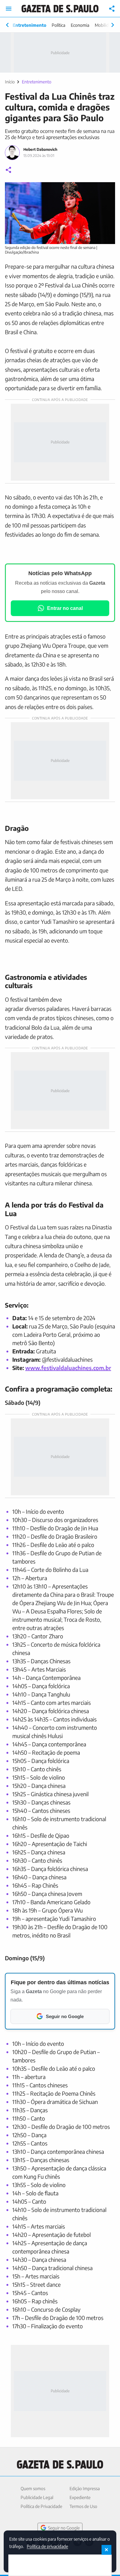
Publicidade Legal (37, 2497)
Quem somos (33, 2488)
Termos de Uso (83, 2506)
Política (58, 25)
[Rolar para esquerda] (7, 25)
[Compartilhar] (112, 9)
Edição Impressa (85, 2488)
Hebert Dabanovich (40, 149)
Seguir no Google (64, 2528)
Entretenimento (29, 25)
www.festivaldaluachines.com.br (68, 1368)
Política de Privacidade (41, 2506)
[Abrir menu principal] (9, 9)
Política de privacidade (47, 2546)
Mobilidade (105, 25)
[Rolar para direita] (113, 25)
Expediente (80, 2497)
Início (10, 82)
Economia (80, 25)
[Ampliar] (107, 190)
